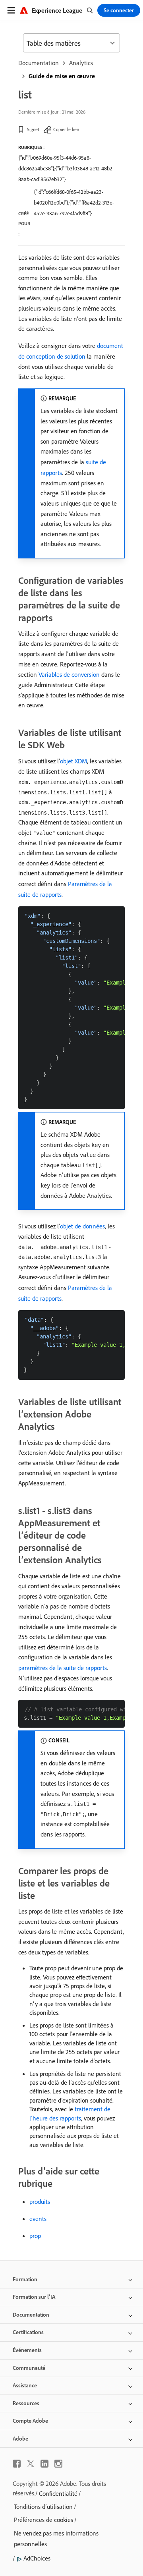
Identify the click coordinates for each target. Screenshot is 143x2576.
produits (40, 2201)
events (38, 2219)
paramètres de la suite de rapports (63, 1668)
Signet (33, 129)
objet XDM (73, 761)
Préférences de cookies (43, 2520)
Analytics (81, 63)
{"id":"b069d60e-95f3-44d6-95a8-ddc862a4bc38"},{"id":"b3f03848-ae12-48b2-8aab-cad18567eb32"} (66, 168)
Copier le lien (66, 129)
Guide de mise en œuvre (62, 76)
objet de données (82, 1226)
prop (35, 2236)
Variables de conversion (69, 674)
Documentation (39, 63)
